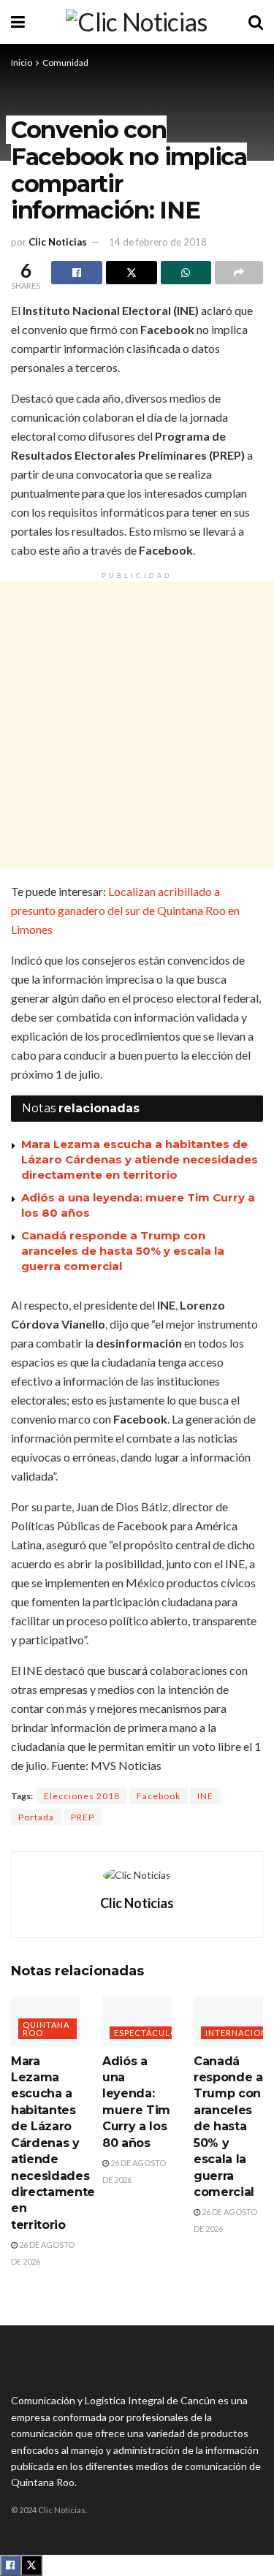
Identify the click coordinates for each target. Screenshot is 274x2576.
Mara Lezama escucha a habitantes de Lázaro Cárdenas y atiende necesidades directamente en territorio (140, 1159)
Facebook (159, 1796)
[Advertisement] (137, 725)
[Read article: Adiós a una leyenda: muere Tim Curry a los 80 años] (137, 2021)
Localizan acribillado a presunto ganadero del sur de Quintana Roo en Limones (125, 910)
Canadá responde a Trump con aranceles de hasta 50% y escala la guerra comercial (123, 1251)
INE (205, 1796)
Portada (36, 1817)
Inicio (22, 62)
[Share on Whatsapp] (186, 273)
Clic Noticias (58, 242)
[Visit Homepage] (136, 22)
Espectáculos (148, 2033)
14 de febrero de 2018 (158, 242)
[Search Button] (256, 22)
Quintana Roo (46, 2029)
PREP (83, 1817)
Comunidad (65, 62)
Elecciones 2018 (82, 1796)
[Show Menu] (18, 22)
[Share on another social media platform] (239, 273)
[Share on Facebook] (77, 273)
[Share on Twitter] (132, 273)
